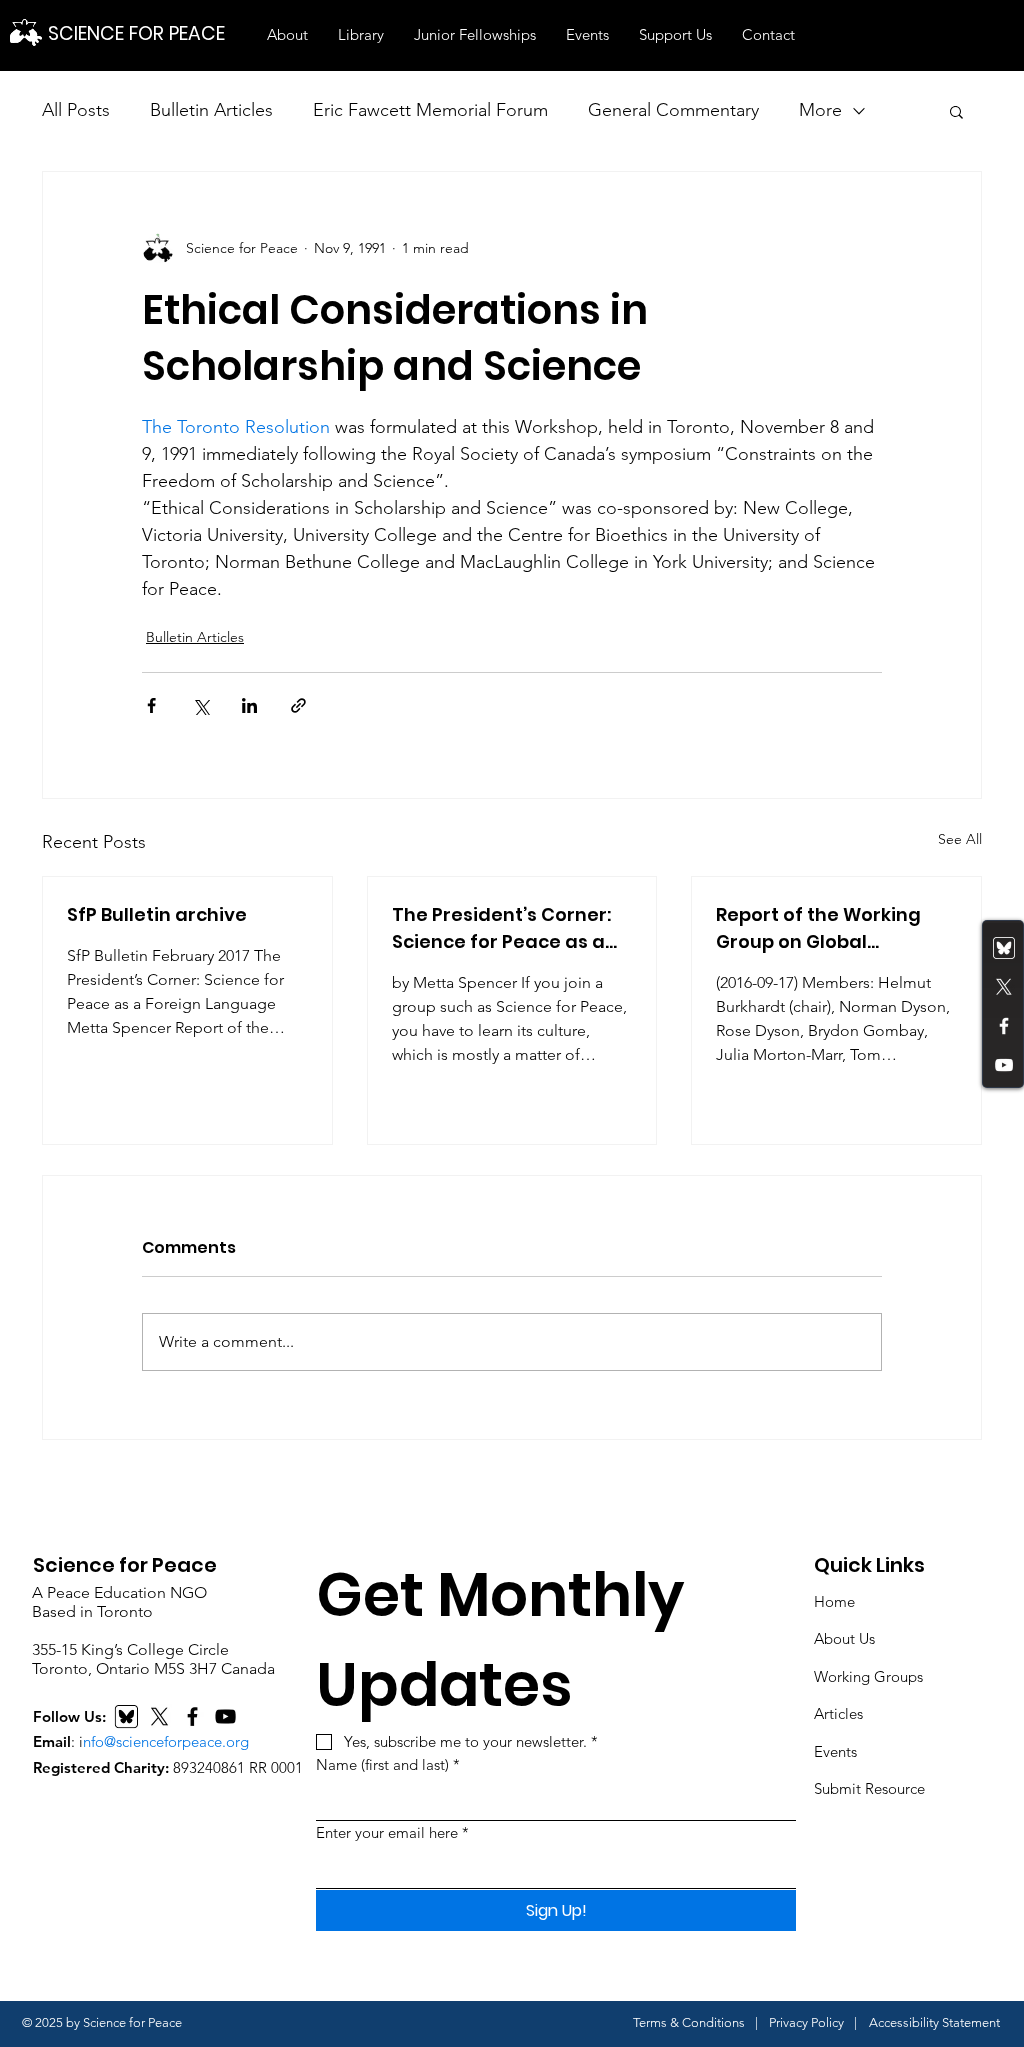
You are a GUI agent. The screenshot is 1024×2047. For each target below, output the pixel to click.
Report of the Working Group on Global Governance (818, 928)
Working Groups (868, 1676)
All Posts (76, 110)
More (820, 110)
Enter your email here (392, 1832)
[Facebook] (1004, 1026)
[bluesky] (1004, 948)
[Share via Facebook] (151, 705)
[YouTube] (1004, 1065)
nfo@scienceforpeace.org (166, 1741)
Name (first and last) (388, 1764)
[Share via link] (298, 705)
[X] (159, 1716)
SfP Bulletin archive (157, 914)
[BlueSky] (126, 1716)
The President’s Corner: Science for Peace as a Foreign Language (501, 928)
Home (834, 1601)
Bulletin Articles (211, 110)
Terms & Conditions (689, 2022)
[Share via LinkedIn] (249, 705)
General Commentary (673, 110)
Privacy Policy (806, 2022)
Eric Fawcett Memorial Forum (430, 110)
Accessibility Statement (934, 2022)
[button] (287, 35)
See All (960, 839)
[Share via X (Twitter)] (200, 705)
